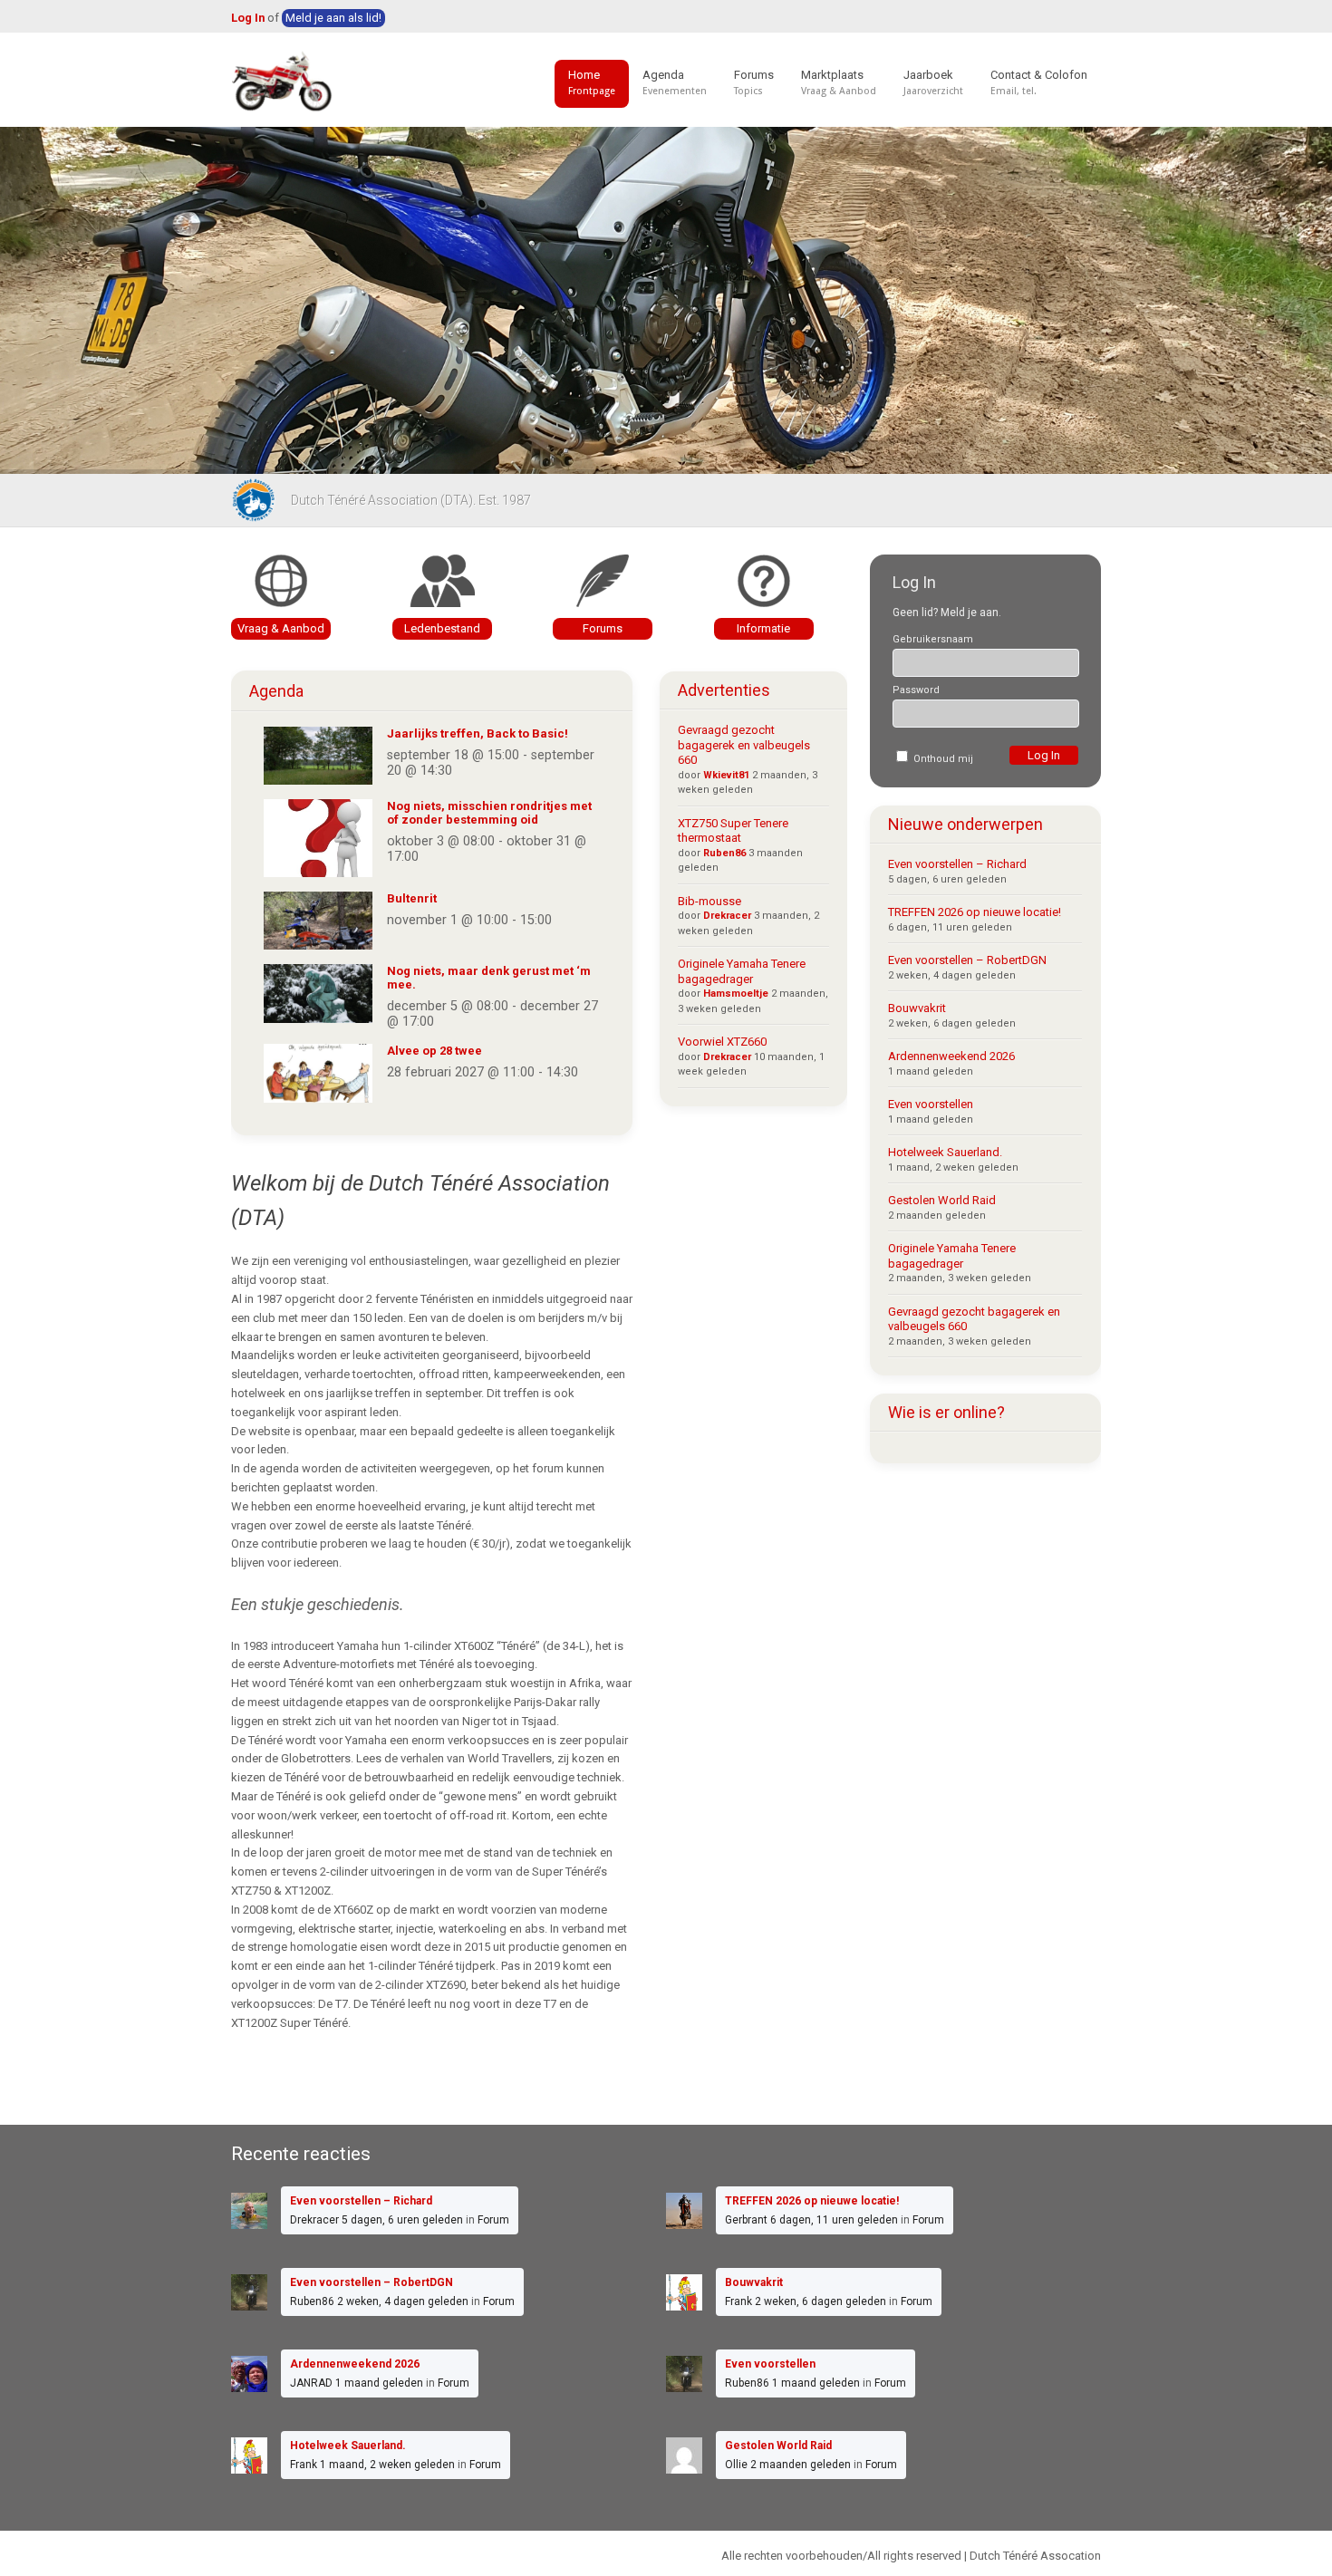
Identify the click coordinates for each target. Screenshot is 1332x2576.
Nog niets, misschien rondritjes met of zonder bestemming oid (489, 813)
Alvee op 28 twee (434, 1051)
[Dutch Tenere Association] (283, 82)
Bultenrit (412, 898)
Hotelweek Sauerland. (945, 1152)
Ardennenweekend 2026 (951, 1056)
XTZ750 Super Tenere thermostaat (733, 831)
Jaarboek (933, 82)
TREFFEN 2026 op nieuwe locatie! (975, 912)
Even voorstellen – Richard (957, 864)
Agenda (675, 82)
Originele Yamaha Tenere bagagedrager (742, 971)
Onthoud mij (942, 759)
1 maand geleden (379, 2383)
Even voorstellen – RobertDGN (967, 960)
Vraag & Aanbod (281, 628)
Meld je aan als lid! (333, 18)
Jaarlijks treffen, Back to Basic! (478, 733)
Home (592, 82)
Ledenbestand (442, 628)
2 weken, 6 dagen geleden (820, 2301)
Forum (493, 2220)
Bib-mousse (709, 901)
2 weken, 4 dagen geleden (403, 2301)
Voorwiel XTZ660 (722, 1042)
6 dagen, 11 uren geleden (834, 2220)
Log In (248, 18)
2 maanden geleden (801, 2465)
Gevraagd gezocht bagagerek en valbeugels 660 (744, 745)
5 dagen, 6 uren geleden (402, 2220)
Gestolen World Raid (942, 1200)
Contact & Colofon (1039, 82)
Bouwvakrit (917, 1008)
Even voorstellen (931, 1104)
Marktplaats (839, 82)
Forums (754, 82)
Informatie (763, 628)
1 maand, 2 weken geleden (387, 2465)
